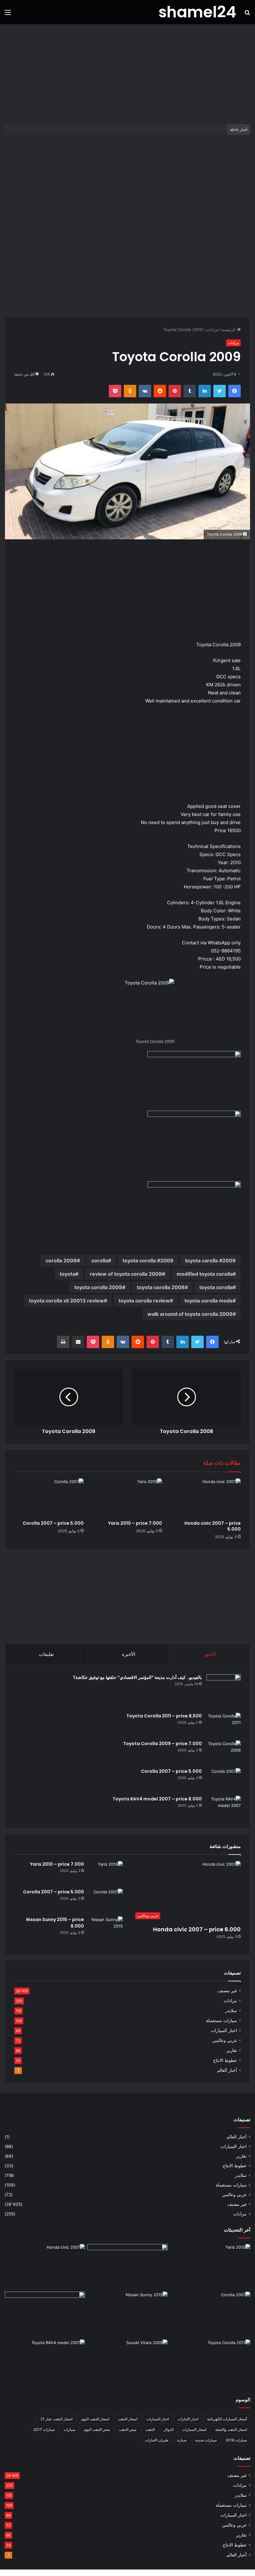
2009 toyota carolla (210, 1260)
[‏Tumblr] (190, 391)
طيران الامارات (157, 2440)
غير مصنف (227, 1991)
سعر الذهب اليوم (97, 2429)
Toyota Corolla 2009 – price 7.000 (162, 1744)
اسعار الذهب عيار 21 (56, 2419)
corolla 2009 (61, 1260)
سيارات (69, 2429)
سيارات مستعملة (221, 2021)
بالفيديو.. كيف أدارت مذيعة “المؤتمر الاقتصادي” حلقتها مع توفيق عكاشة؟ (137, 1677)
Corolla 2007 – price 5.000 (53, 1523)
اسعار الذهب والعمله (231, 2429)
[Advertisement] (127, 74)
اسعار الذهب (128, 2419)
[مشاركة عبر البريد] (78, 1342)
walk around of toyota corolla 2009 (190, 1314)
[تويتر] (220, 391)
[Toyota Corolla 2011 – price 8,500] (224, 1724)
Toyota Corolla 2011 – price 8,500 (164, 1716)
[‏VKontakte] (145, 391)
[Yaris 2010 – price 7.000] (128, 1498)
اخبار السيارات (224, 2030)
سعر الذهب (128, 2429)
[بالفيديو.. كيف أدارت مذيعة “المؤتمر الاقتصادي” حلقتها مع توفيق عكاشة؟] (224, 1691)
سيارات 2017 (44, 2429)
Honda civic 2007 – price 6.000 (213, 1526)
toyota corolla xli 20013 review (66, 1301)
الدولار (169, 2429)
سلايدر (231, 2011)
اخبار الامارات (188, 2419)
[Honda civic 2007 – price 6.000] (206, 1498)
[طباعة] (63, 1342)
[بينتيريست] (175, 391)
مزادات (212, 329)
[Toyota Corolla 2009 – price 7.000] (224, 1752)
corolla (100, 1260)
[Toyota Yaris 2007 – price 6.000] (127, 2267)
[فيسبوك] (234, 391)
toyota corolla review (144, 1301)
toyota (67, 1274)
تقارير (232, 2050)
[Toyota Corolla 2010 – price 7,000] (45, 2314)
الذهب (150, 2429)
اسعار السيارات (194, 2429)
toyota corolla (216, 1287)
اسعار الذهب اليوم (95, 2419)
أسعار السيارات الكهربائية (227, 2419)
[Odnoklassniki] (130, 391)
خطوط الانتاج (225, 2060)
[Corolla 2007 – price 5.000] (49, 1498)
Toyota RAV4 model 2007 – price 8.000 (157, 1799)
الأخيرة (129, 1654)
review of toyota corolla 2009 (126, 1274)
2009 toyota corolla (148, 1260)
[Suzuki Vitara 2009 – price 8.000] (127, 2362)
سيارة (182, 2440)
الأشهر (210, 1654)
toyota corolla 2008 (161, 1287)
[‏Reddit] (160, 391)
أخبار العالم (227, 2070)
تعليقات (46, 1654)
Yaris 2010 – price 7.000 (135, 1523)
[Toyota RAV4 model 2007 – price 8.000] (224, 1807)
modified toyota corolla (205, 1274)
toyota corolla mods (209, 1301)
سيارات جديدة (206, 2440)
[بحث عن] (247, 14)
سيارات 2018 (236, 2440)
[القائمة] (8, 14)
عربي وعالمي (225, 2040)
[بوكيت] (115, 391)
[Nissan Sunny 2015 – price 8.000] (106, 1928)
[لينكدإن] (205, 391)
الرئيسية (229, 329)
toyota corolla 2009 (98, 1287)
